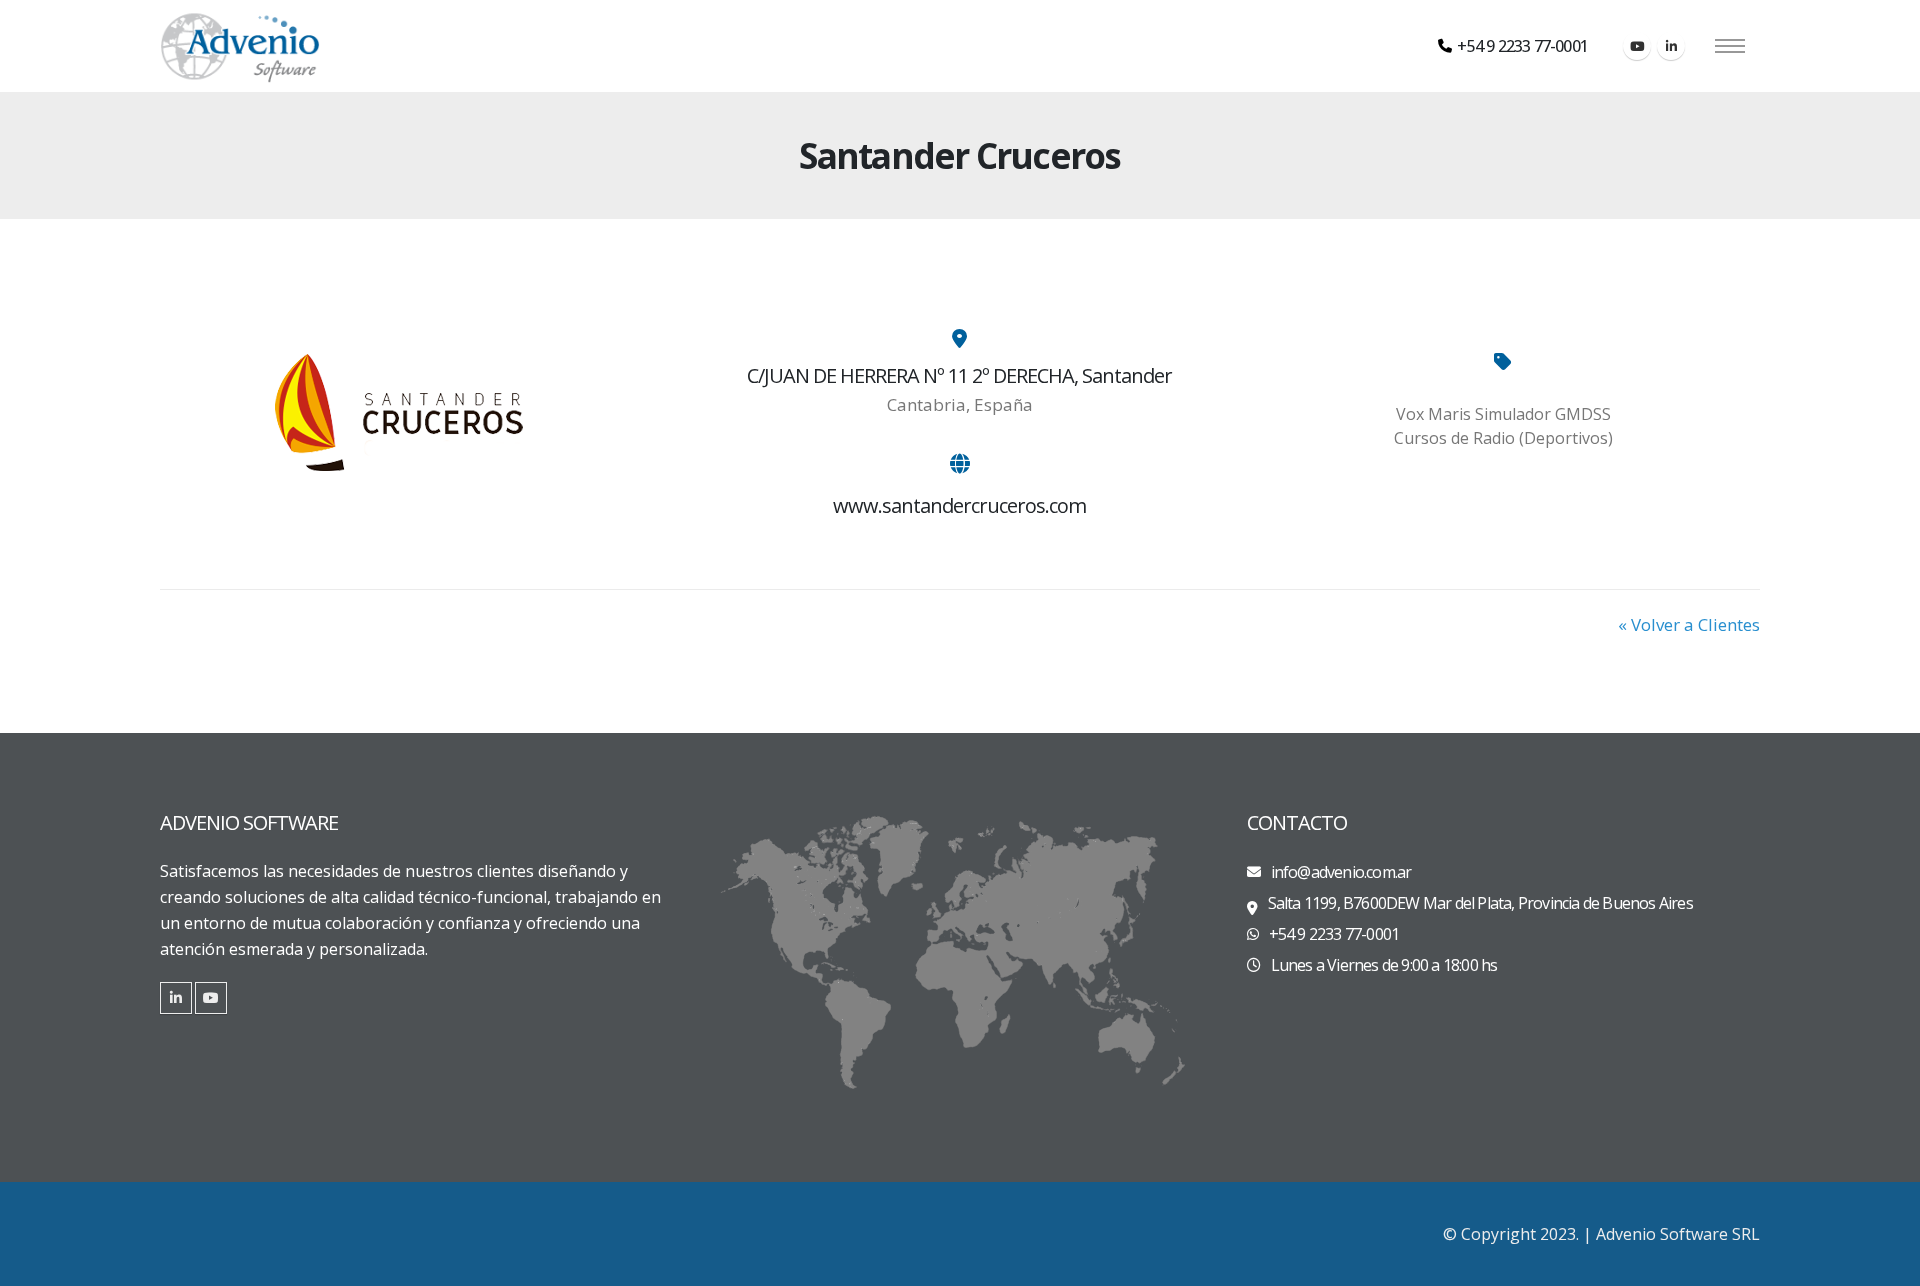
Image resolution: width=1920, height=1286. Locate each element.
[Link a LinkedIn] (176, 998)
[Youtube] (1637, 46)
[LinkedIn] (1671, 46)
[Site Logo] (240, 46)
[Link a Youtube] (211, 998)
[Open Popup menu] (1730, 46)
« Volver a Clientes (1689, 624)
